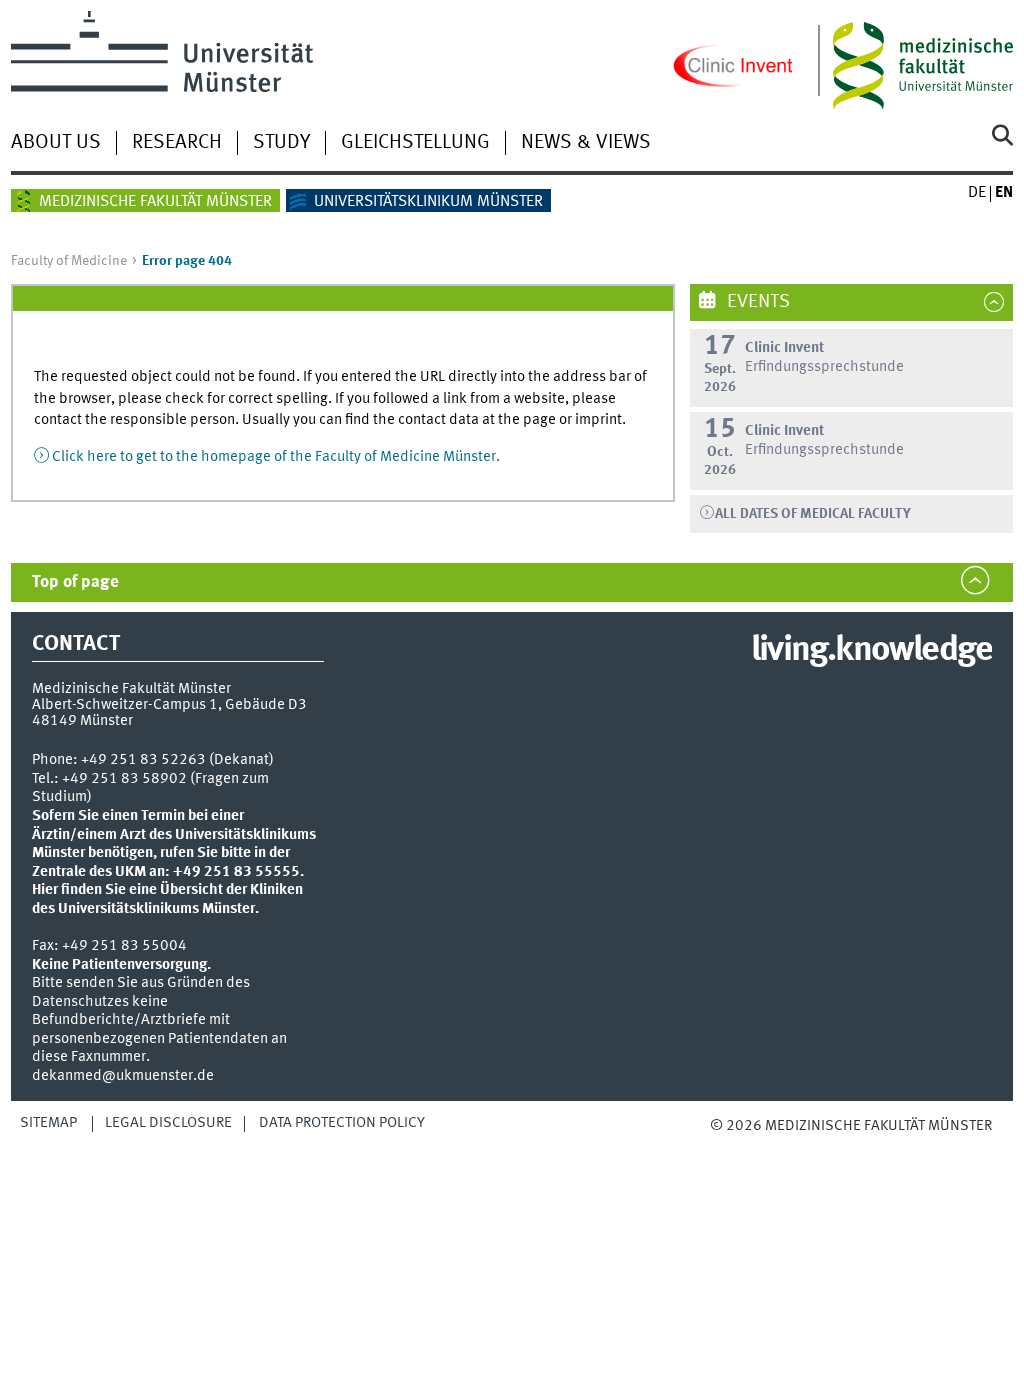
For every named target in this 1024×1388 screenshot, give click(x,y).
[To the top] (762, 1146)
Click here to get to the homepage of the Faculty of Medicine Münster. (276, 457)
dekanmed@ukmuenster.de (123, 1076)
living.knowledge (871, 651)
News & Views (586, 143)
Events (756, 302)
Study (281, 143)
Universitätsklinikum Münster (428, 202)
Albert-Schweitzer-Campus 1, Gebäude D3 (169, 705)
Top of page (75, 582)
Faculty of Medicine (69, 261)
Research (177, 143)
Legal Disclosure (168, 1123)
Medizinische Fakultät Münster (155, 202)
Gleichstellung (415, 143)
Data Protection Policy (342, 1123)
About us (56, 143)
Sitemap (48, 1123)
